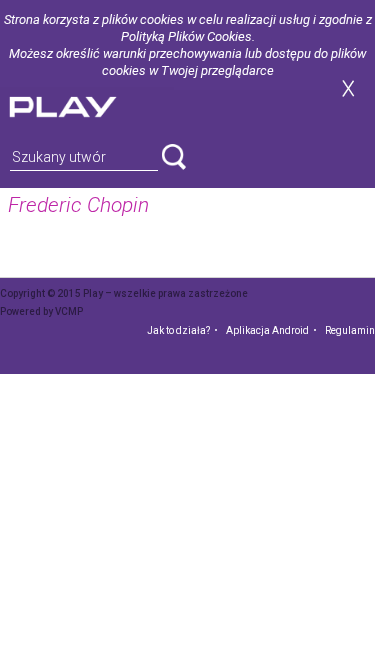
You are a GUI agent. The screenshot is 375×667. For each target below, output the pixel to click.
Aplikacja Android (267, 330)
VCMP (69, 311)
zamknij (348, 88)
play (87, 104)
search (174, 157)
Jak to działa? (178, 330)
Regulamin (350, 330)
